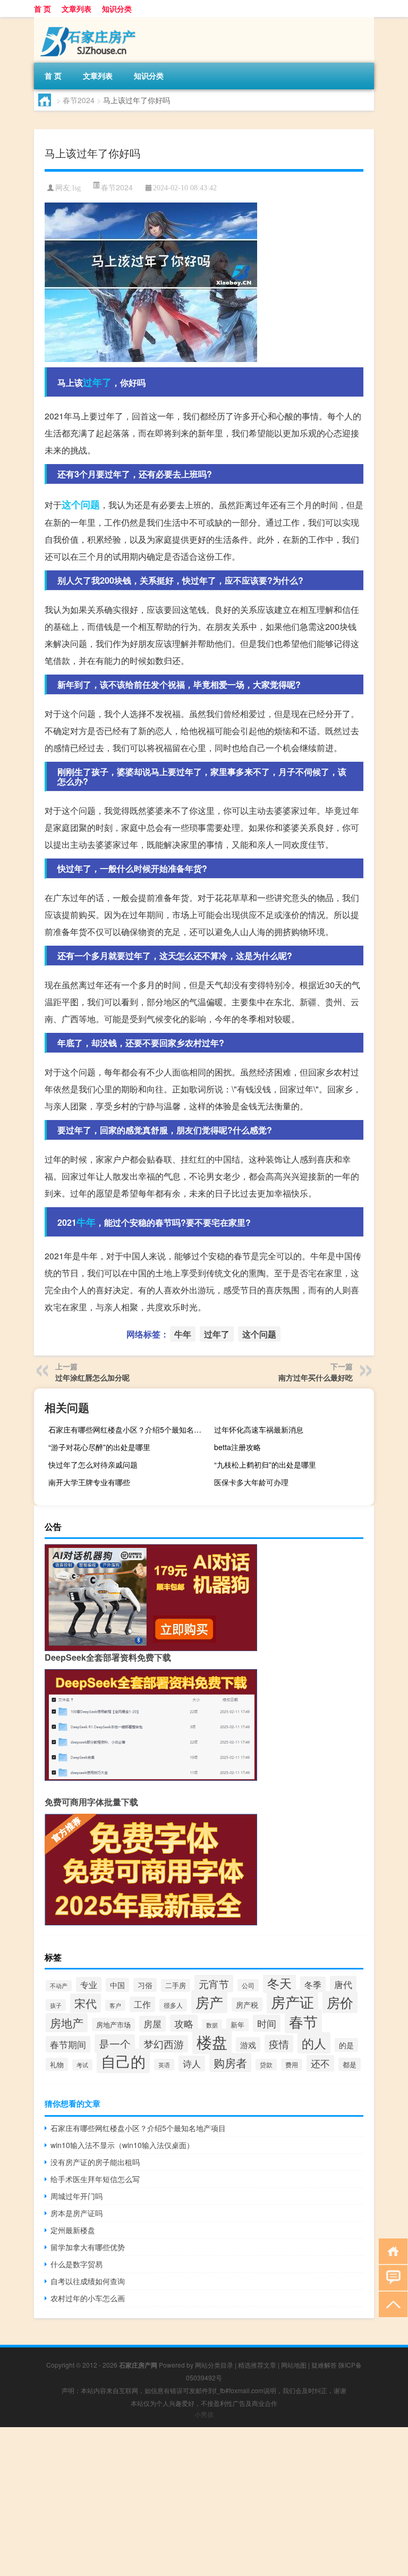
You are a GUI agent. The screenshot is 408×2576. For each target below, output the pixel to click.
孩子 (56, 2005)
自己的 (123, 2061)
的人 (314, 2043)
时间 (267, 2023)
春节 (303, 2021)
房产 (209, 2002)
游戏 (248, 2044)
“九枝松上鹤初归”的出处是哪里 (265, 1464)
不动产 (59, 1986)
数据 (212, 2025)
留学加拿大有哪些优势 (88, 2247)
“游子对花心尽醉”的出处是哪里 (99, 1447)
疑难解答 (324, 2365)
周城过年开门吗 (76, 2196)
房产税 (247, 2005)
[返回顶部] (391, 2304)
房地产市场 (113, 2024)
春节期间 (68, 2044)
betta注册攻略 (237, 1447)
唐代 (343, 1984)
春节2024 (79, 100)
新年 (237, 2025)
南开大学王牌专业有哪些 (89, 1482)
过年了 (97, 382)
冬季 (313, 1984)
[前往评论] (391, 2277)
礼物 (57, 2064)
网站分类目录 (214, 2365)
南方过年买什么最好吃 (316, 1377)
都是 (350, 2064)
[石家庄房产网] (90, 21)
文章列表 (76, 9)
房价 (340, 2002)
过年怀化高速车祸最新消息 (259, 1429)
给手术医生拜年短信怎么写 (95, 2179)
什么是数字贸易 (76, 2264)
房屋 (152, 2024)
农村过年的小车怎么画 (88, 2298)
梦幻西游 (164, 2044)
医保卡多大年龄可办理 (251, 1482)
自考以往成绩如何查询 (88, 2281)
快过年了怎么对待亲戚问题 (93, 1464)
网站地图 (294, 2365)
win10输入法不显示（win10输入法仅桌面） (122, 2145)
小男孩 (204, 2414)
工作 (142, 2004)
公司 (248, 1985)
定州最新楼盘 (73, 2230)
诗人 (192, 2064)
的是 (346, 2045)
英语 (164, 2065)
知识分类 (117, 9)
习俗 (145, 1985)
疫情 (279, 2044)
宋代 (86, 2003)
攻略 (184, 2023)
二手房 (176, 1985)
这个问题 (81, 504)
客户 (115, 2005)
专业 (89, 1984)
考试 (82, 2065)
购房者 (230, 2063)
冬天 (279, 1983)
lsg (76, 188)
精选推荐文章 (257, 2365)
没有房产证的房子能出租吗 (95, 2162)
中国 (117, 1985)
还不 (320, 2063)
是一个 (115, 2044)
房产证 (292, 2002)
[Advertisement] (204, 2502)
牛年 (86, 1222)
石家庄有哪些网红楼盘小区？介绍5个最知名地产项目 (127, 1429)
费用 (292, 2065)
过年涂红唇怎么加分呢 (92, 1377)
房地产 (67, 2023)
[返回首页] (391, 2250)
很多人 (173, 2005)
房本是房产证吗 (76, 2213)
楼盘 (212, 2041)
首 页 (42, 9)
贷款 (266, 2065)
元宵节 (214, 1984)
